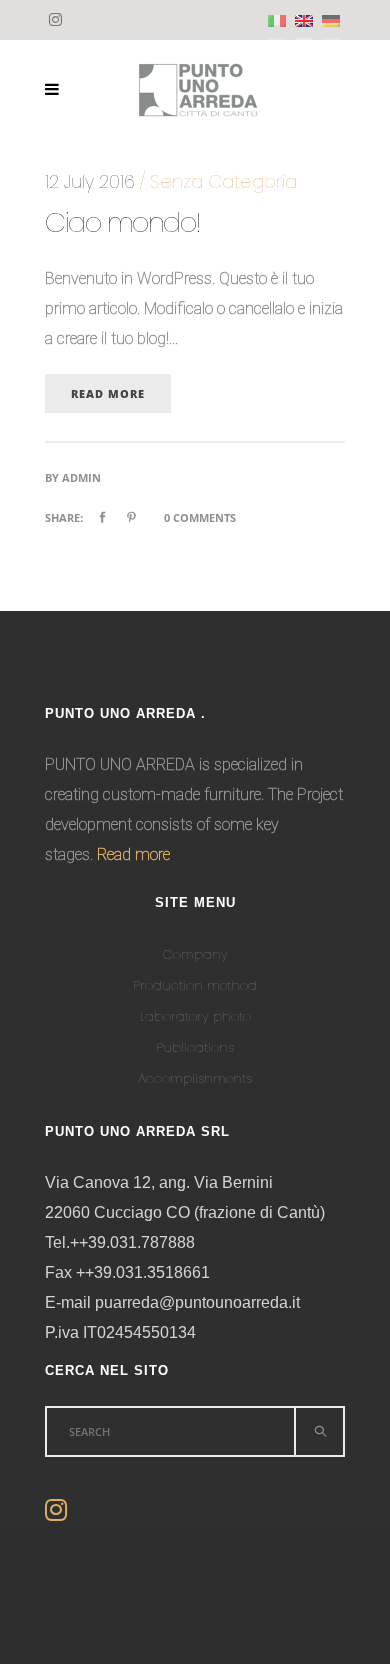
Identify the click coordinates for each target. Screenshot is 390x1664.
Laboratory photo (195, 1016)
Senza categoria (223, 181)
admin (81, 477)
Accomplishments (195, 1078)
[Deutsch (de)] (331, 20)
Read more (133, 854)
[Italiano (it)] (277, 20)
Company (195, 954)
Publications (195, 1047)
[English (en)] (304, 20)
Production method (195, 985)
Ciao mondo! (123, 222)
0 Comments (200, 517)
